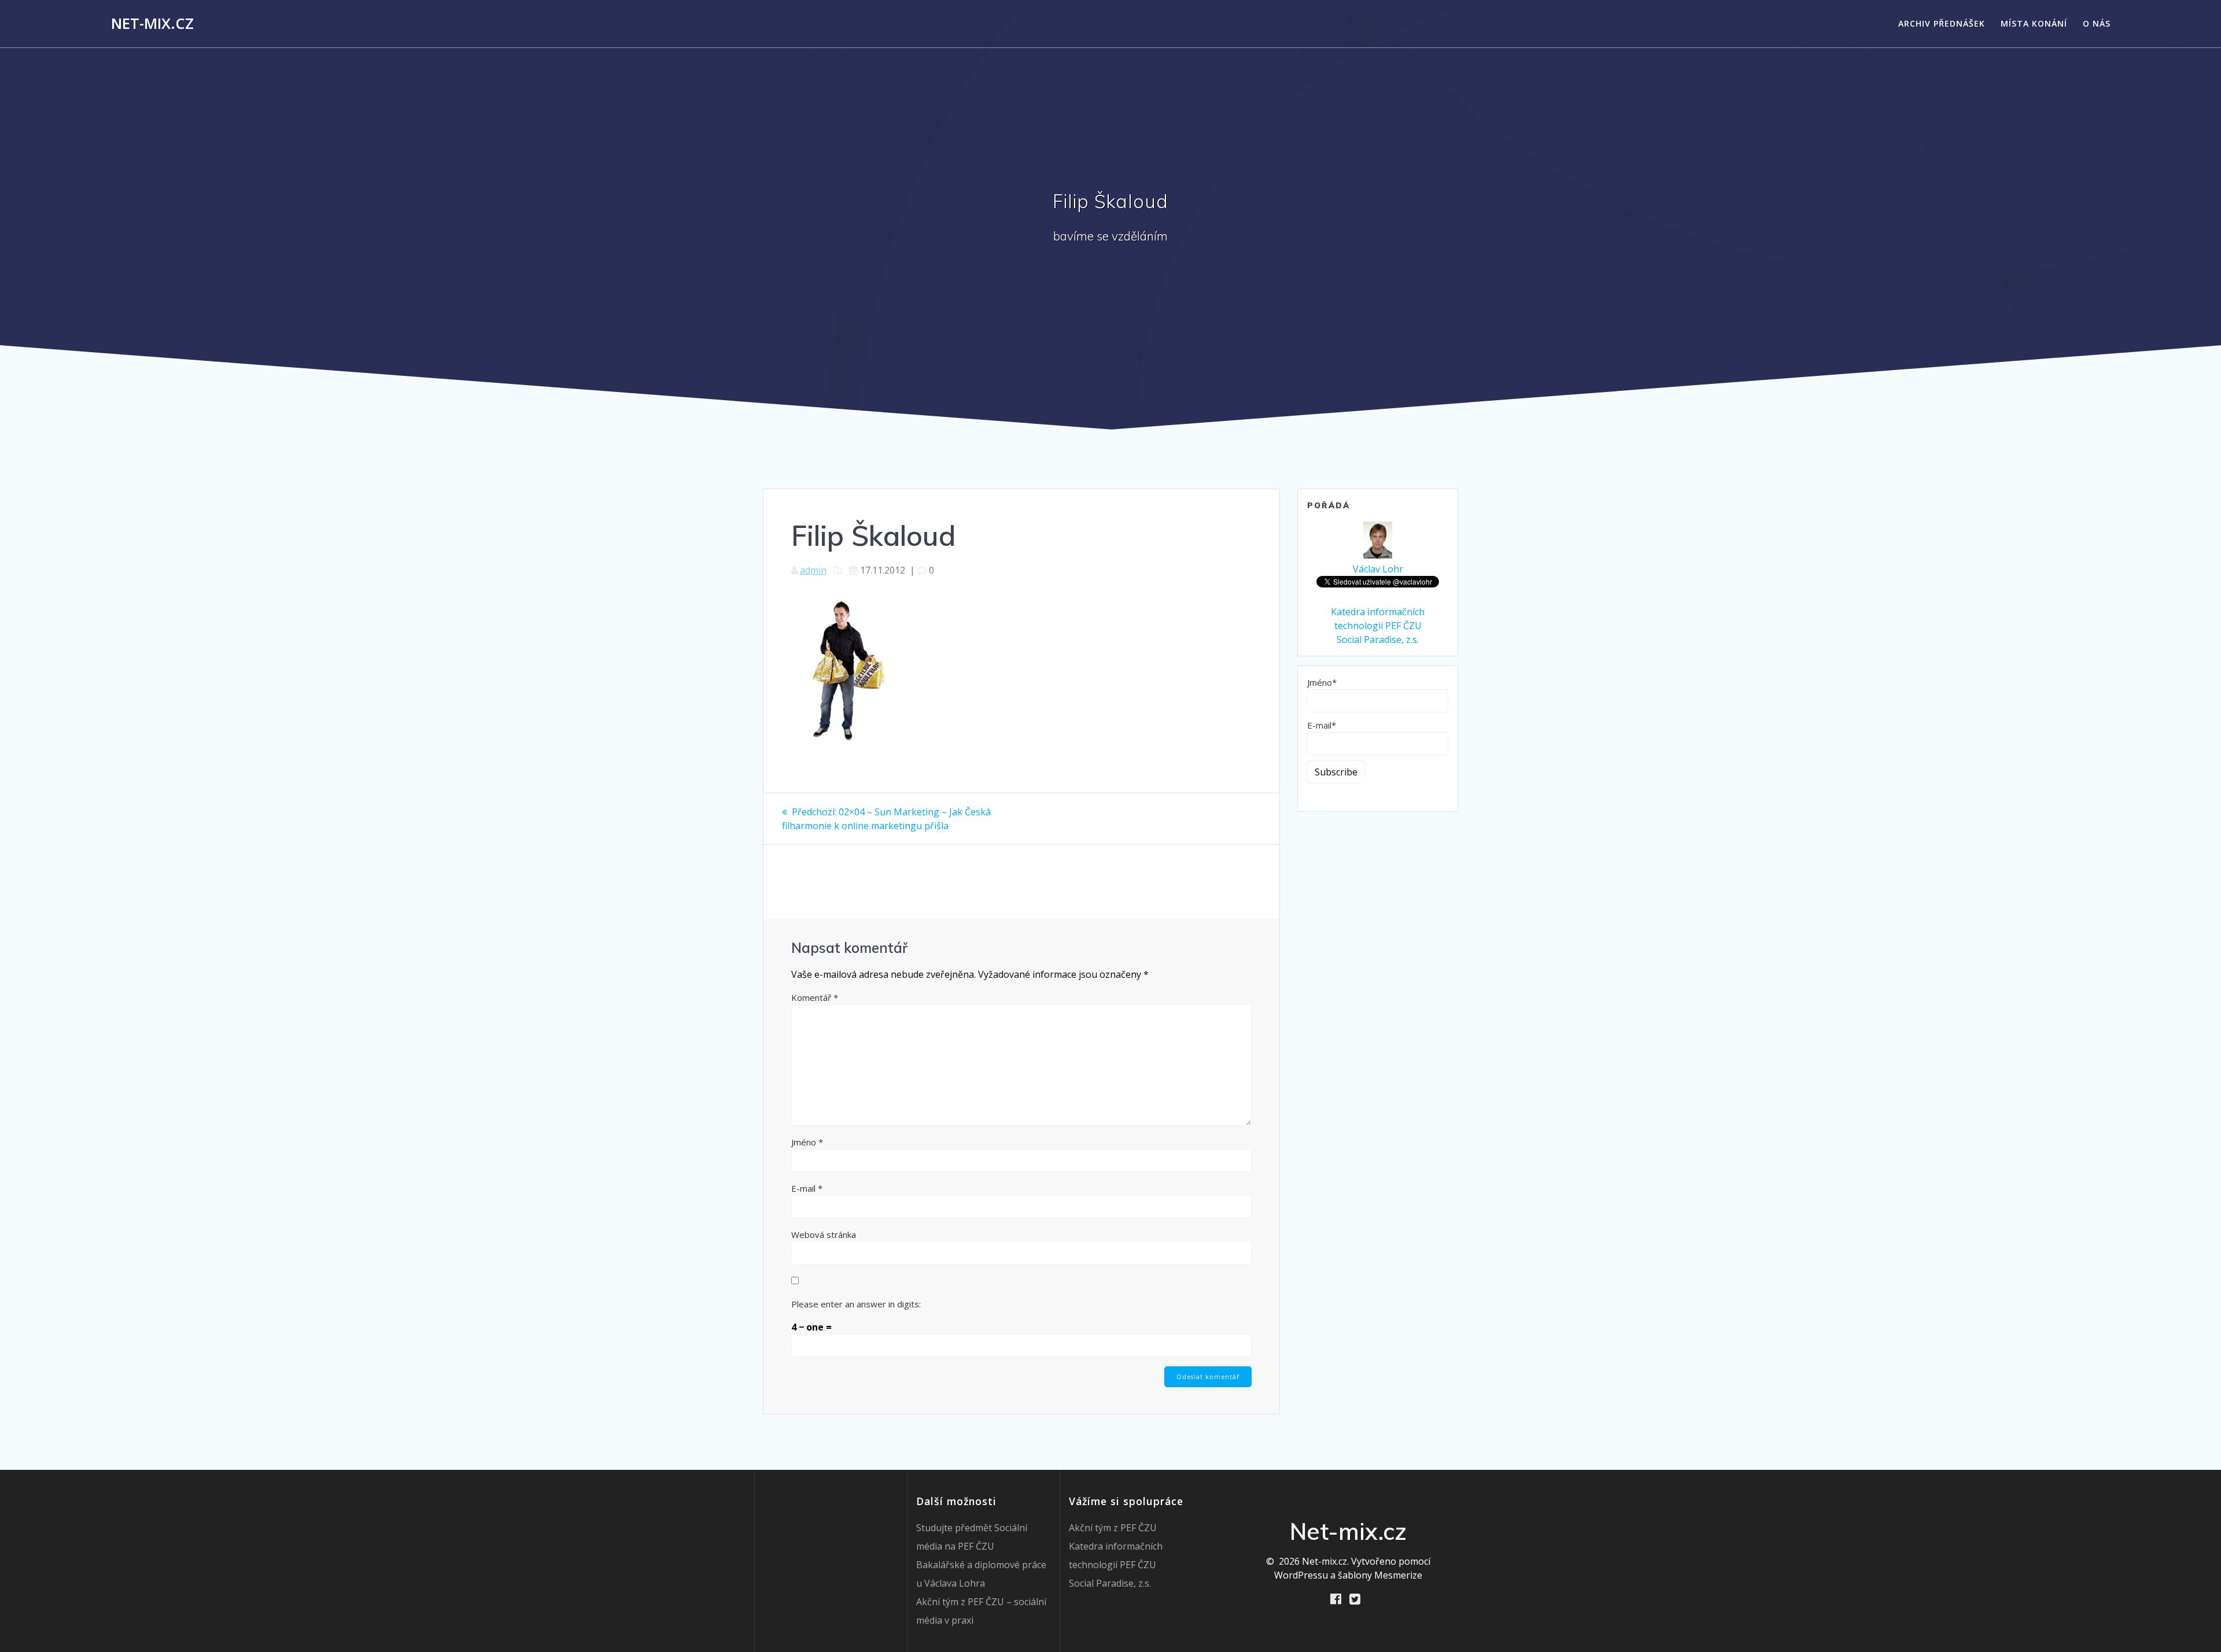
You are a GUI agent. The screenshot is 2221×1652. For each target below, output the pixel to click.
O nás (2097, 23)
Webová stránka (824, 1235)
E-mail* (1322, 725)
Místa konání (2034, 23)
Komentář (815, 997)
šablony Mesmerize (1380, 1575)
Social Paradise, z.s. (1378, 640)
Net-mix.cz (152, 24)
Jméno (807, 1142)
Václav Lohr (1378, 569)
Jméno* (1322, 682)
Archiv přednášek (1942, 23)
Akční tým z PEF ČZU (1113, 1528)
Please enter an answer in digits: (856, 1304)
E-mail (807, 1188)
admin (813, 570)
